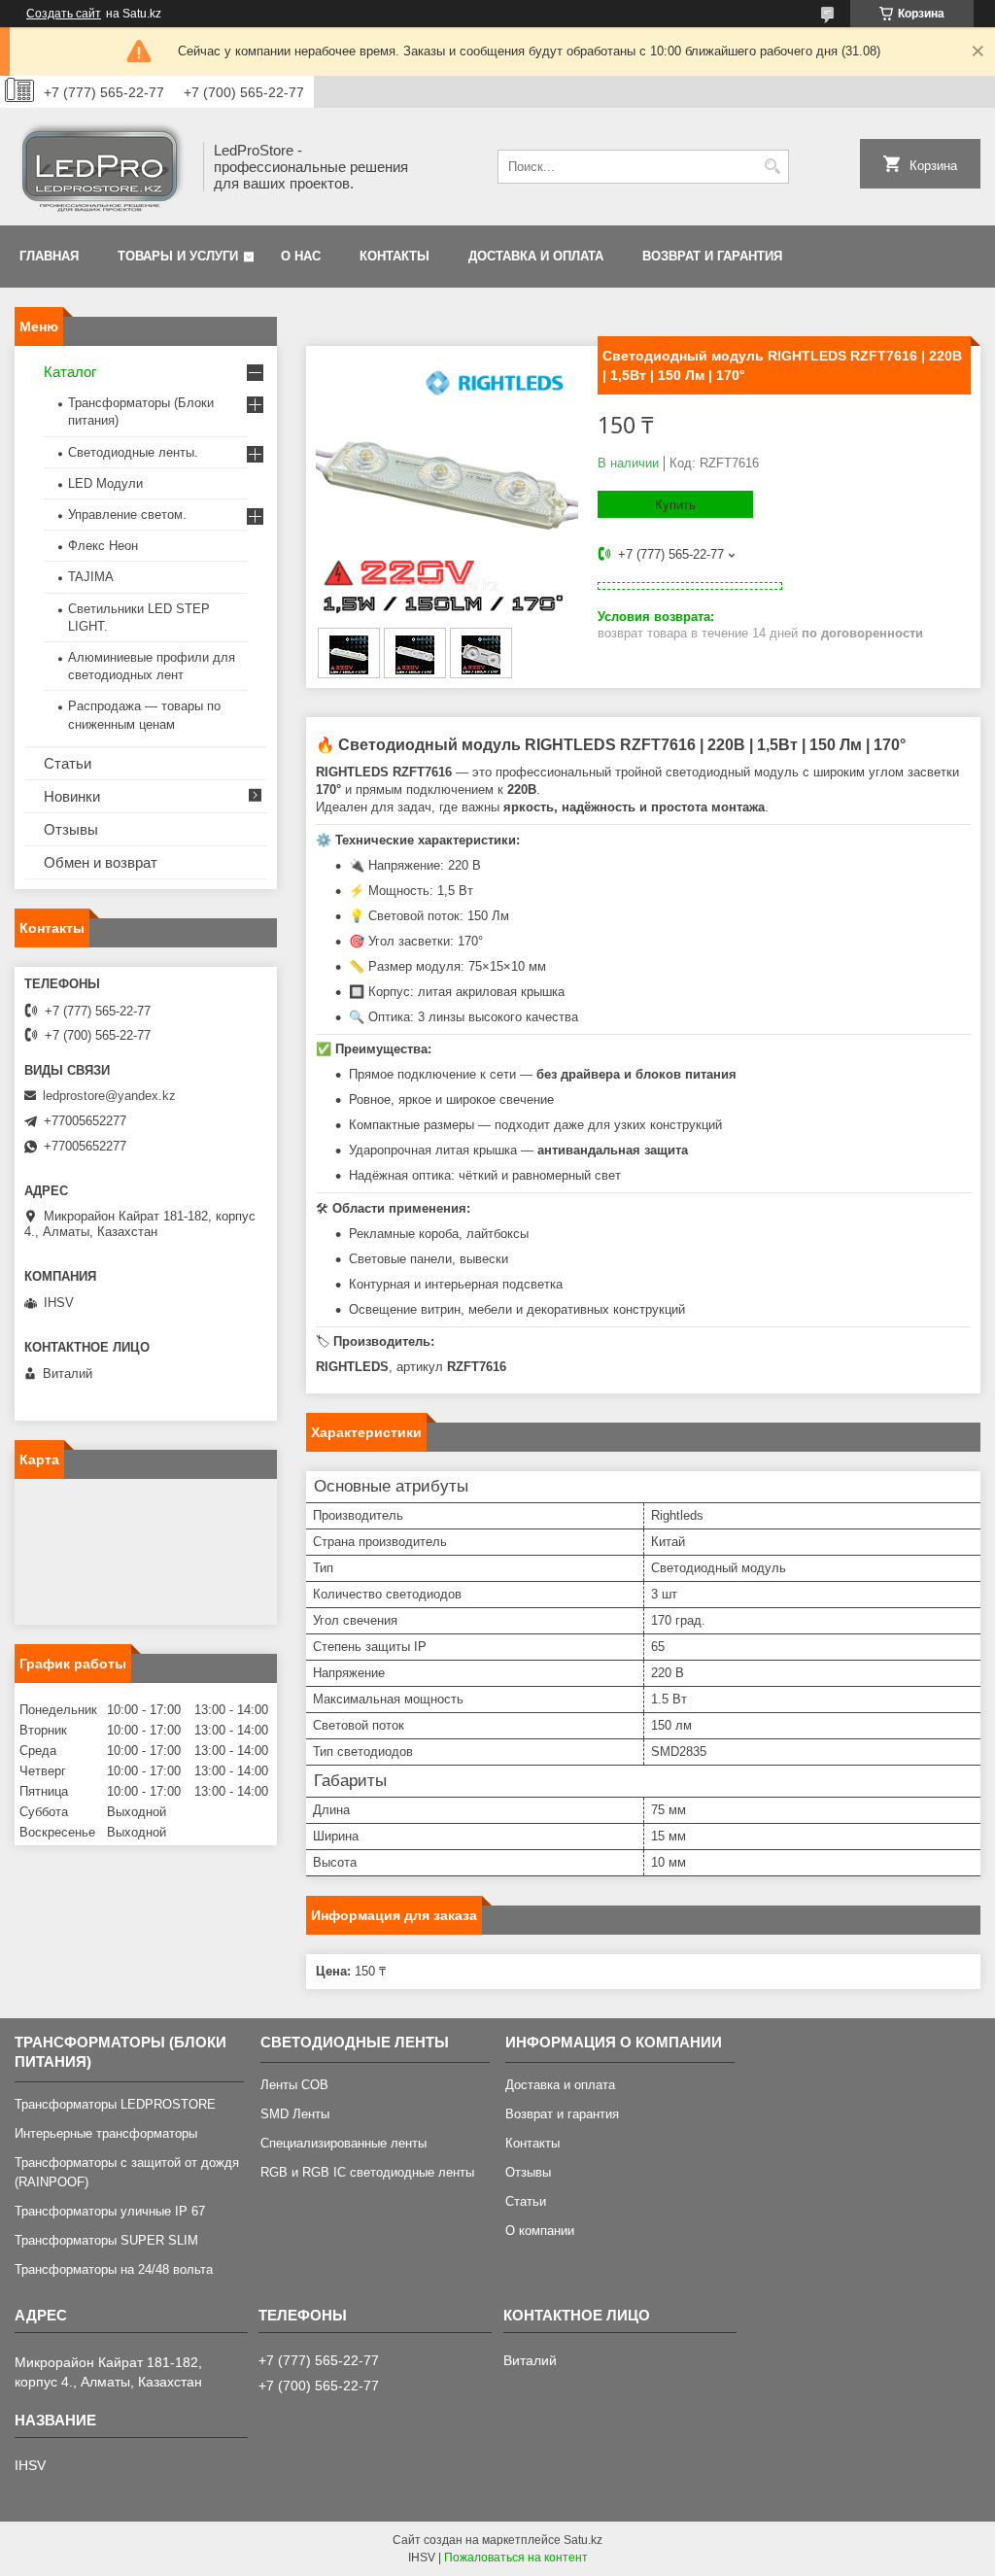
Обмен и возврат (101, 862)
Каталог (70, 372)
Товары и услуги (178, 256)
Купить (675, 505)
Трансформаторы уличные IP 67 (110, 2211)
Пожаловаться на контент (516, 2558)
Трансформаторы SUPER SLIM (106, 2240)
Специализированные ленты (343, 2143)
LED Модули (105, 483)
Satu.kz (583, 2540)
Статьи (68, 763)
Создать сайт (64, 14)
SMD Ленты (295, 2114)
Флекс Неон (103, 546)
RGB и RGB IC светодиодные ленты (367, 2172)
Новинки (72, 796)
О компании (540, 2231)
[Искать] (772, 167)
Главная (49, 256)
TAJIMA (91, 577)
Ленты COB (294, 2085)
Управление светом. (127, 515)
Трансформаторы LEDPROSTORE (115, 2104)
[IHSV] (102, 167)
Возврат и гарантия (712, 256)
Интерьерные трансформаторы (106, 2133)
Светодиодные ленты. (133, 452)
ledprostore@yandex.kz (109, 1096)
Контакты (395, 256)
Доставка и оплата (536, 256)
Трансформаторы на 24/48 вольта (114, 2269)
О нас (301, 256)
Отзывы (71, 829)
